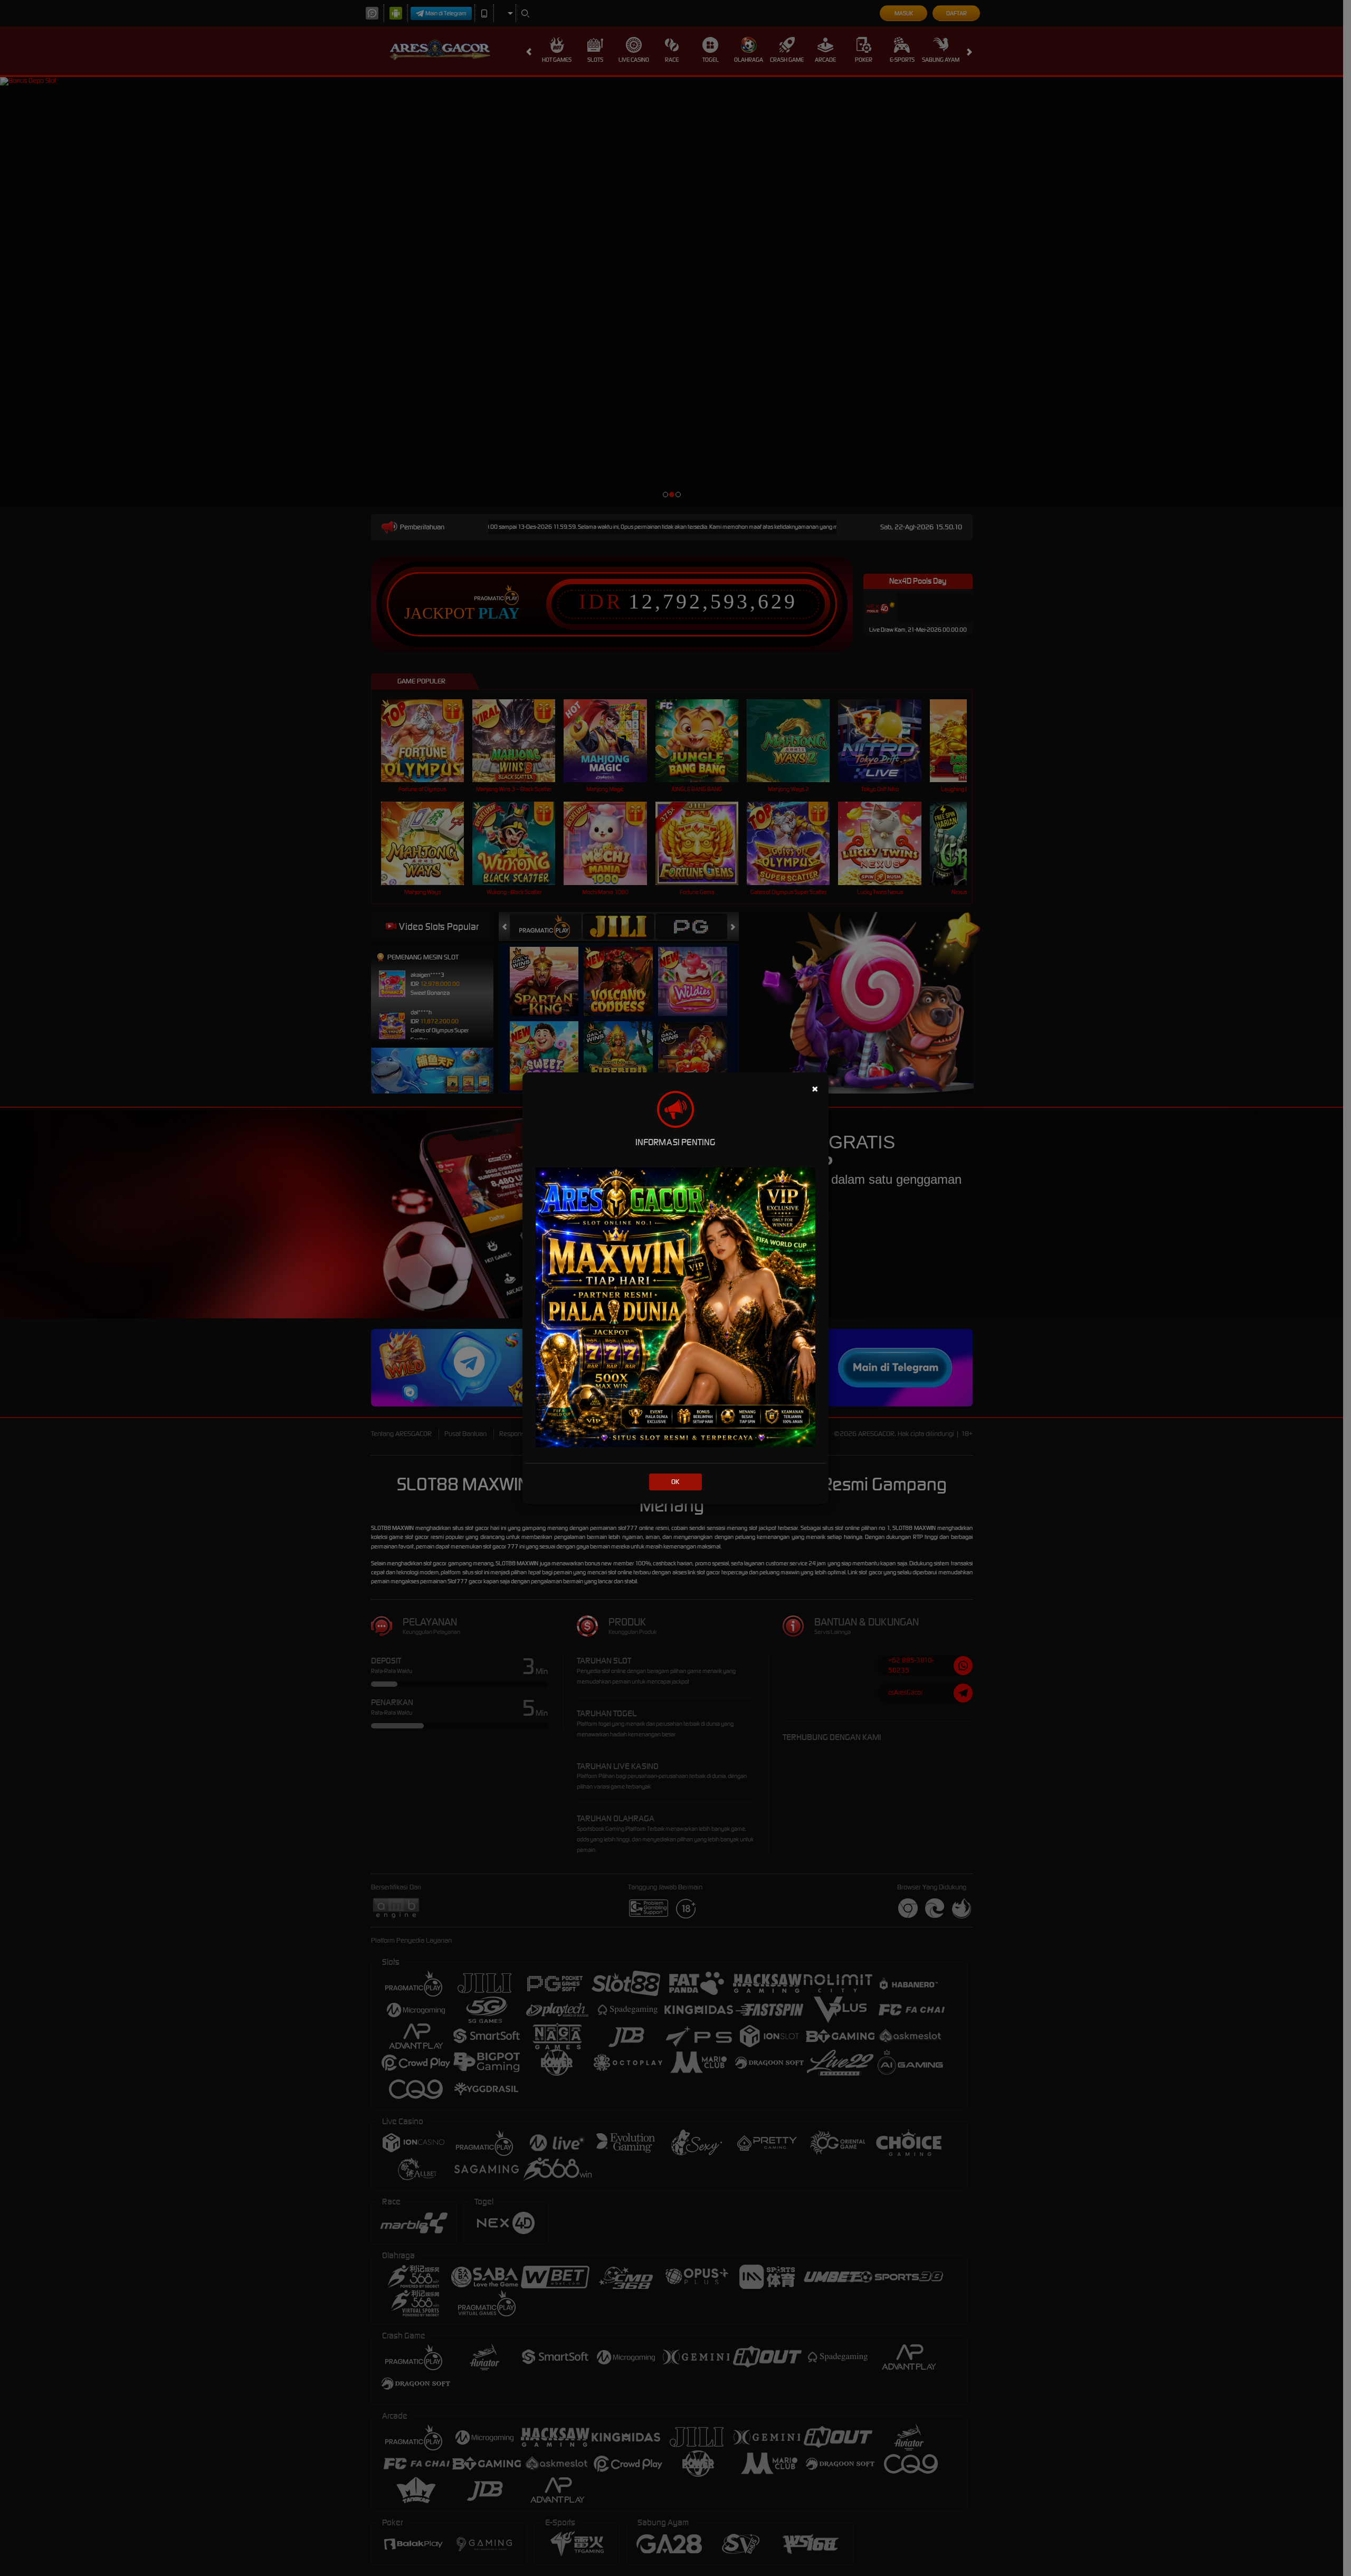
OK (675, 1482)
